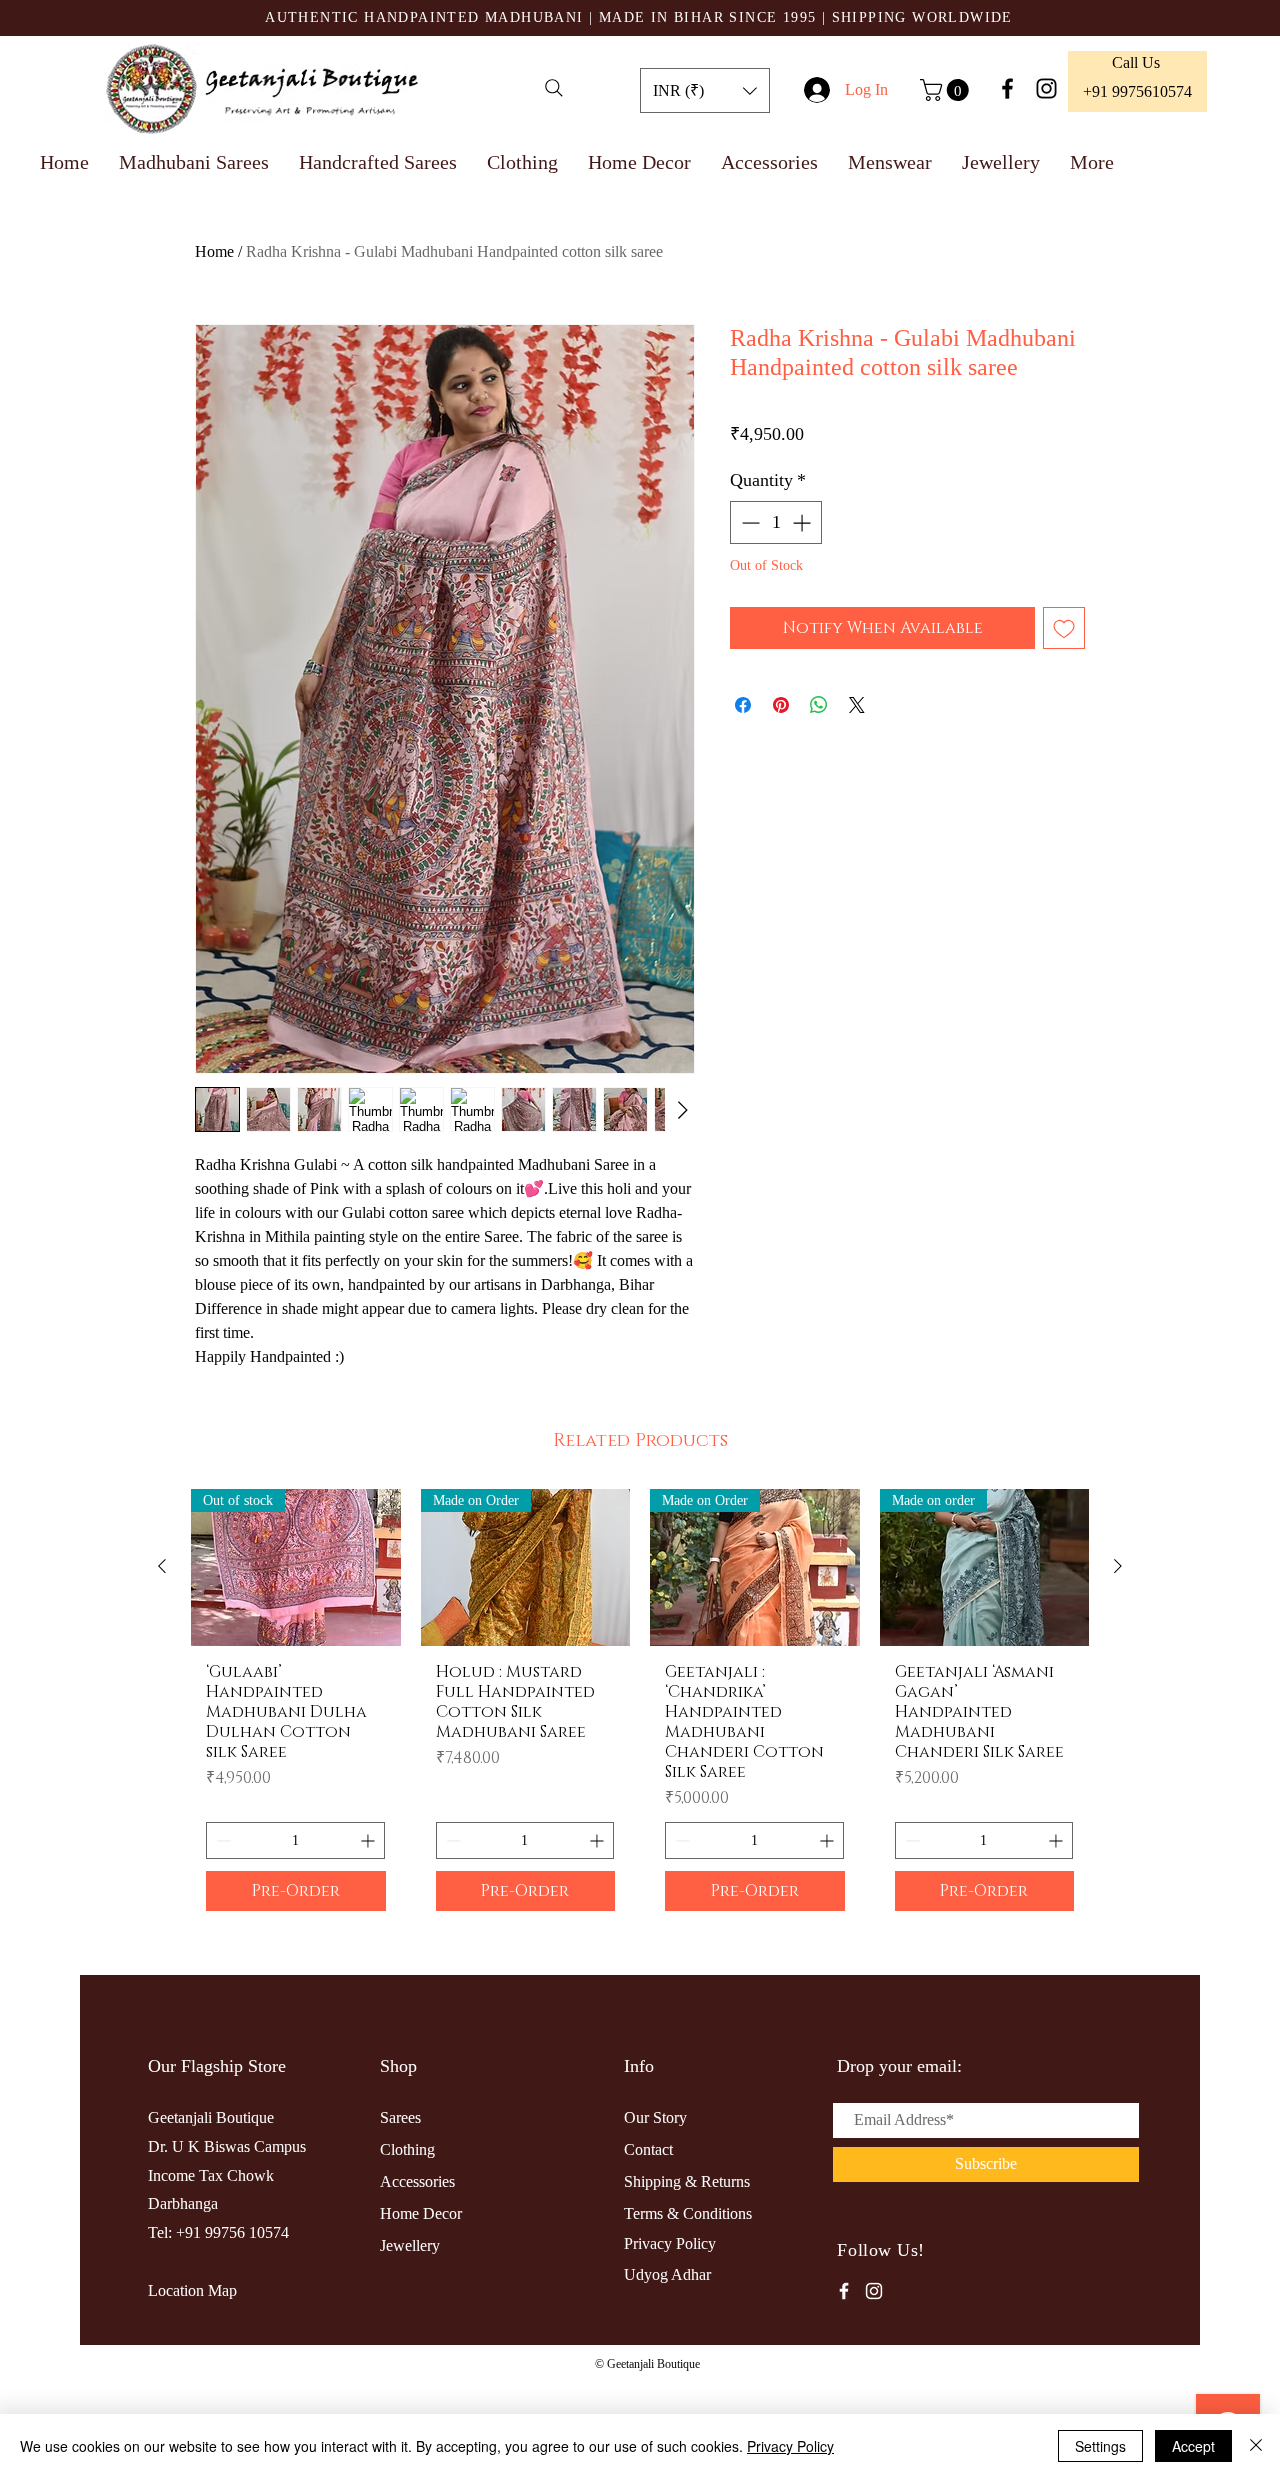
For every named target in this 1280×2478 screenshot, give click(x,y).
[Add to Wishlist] (1064, 628)
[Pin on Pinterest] (781, 705)
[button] (705, 90)
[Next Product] (1118, 1699)
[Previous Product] (162, 1699)
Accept (1193, 2446)
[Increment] (803, 522)
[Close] (1256, 2446)
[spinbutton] (776, 522)
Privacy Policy (790, 2446)
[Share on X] (857, 705)
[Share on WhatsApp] (819, 705)
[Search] (554, 88)
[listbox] (705, 90)
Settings (1100, 2446)
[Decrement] (748, 522)
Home (214, 251)
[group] (640, 1840)
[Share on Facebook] (743, 705)
